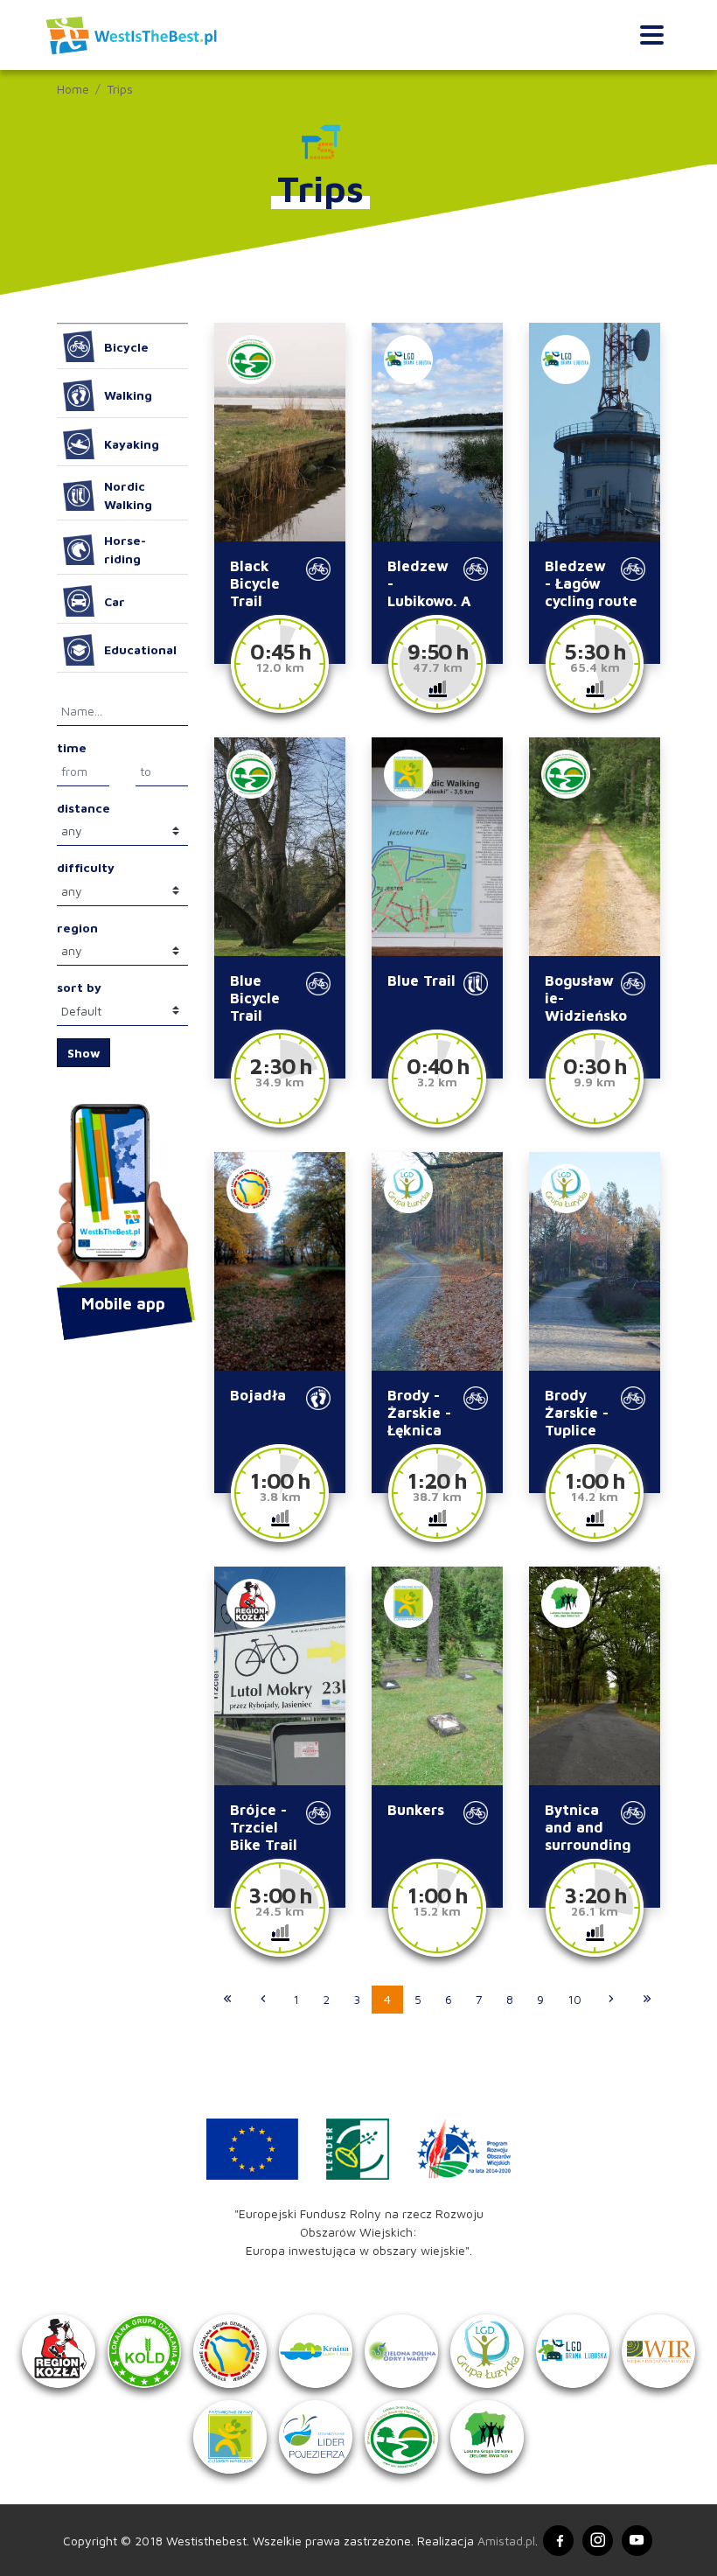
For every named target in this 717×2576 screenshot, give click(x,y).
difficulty (86, 867)
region (77, 928)
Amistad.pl (506, 2541)
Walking (128, 395)
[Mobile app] (122, 1197)
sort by (79, 987)
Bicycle (126, 347)
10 (574, 1999)
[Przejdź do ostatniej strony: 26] (647, 2000)
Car (115, 601)
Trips (120, 89)
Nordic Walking (128, 495)
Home (73, 89)
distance (84, 808)
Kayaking (132, 444)
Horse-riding (125, 549)
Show (84, 1053)
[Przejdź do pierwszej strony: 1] (227, 2000)
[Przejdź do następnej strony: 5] (611, 2000)
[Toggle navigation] (652, 35)
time (72, 747)
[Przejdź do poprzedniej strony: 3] (263, 2000)
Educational (140, 649)
